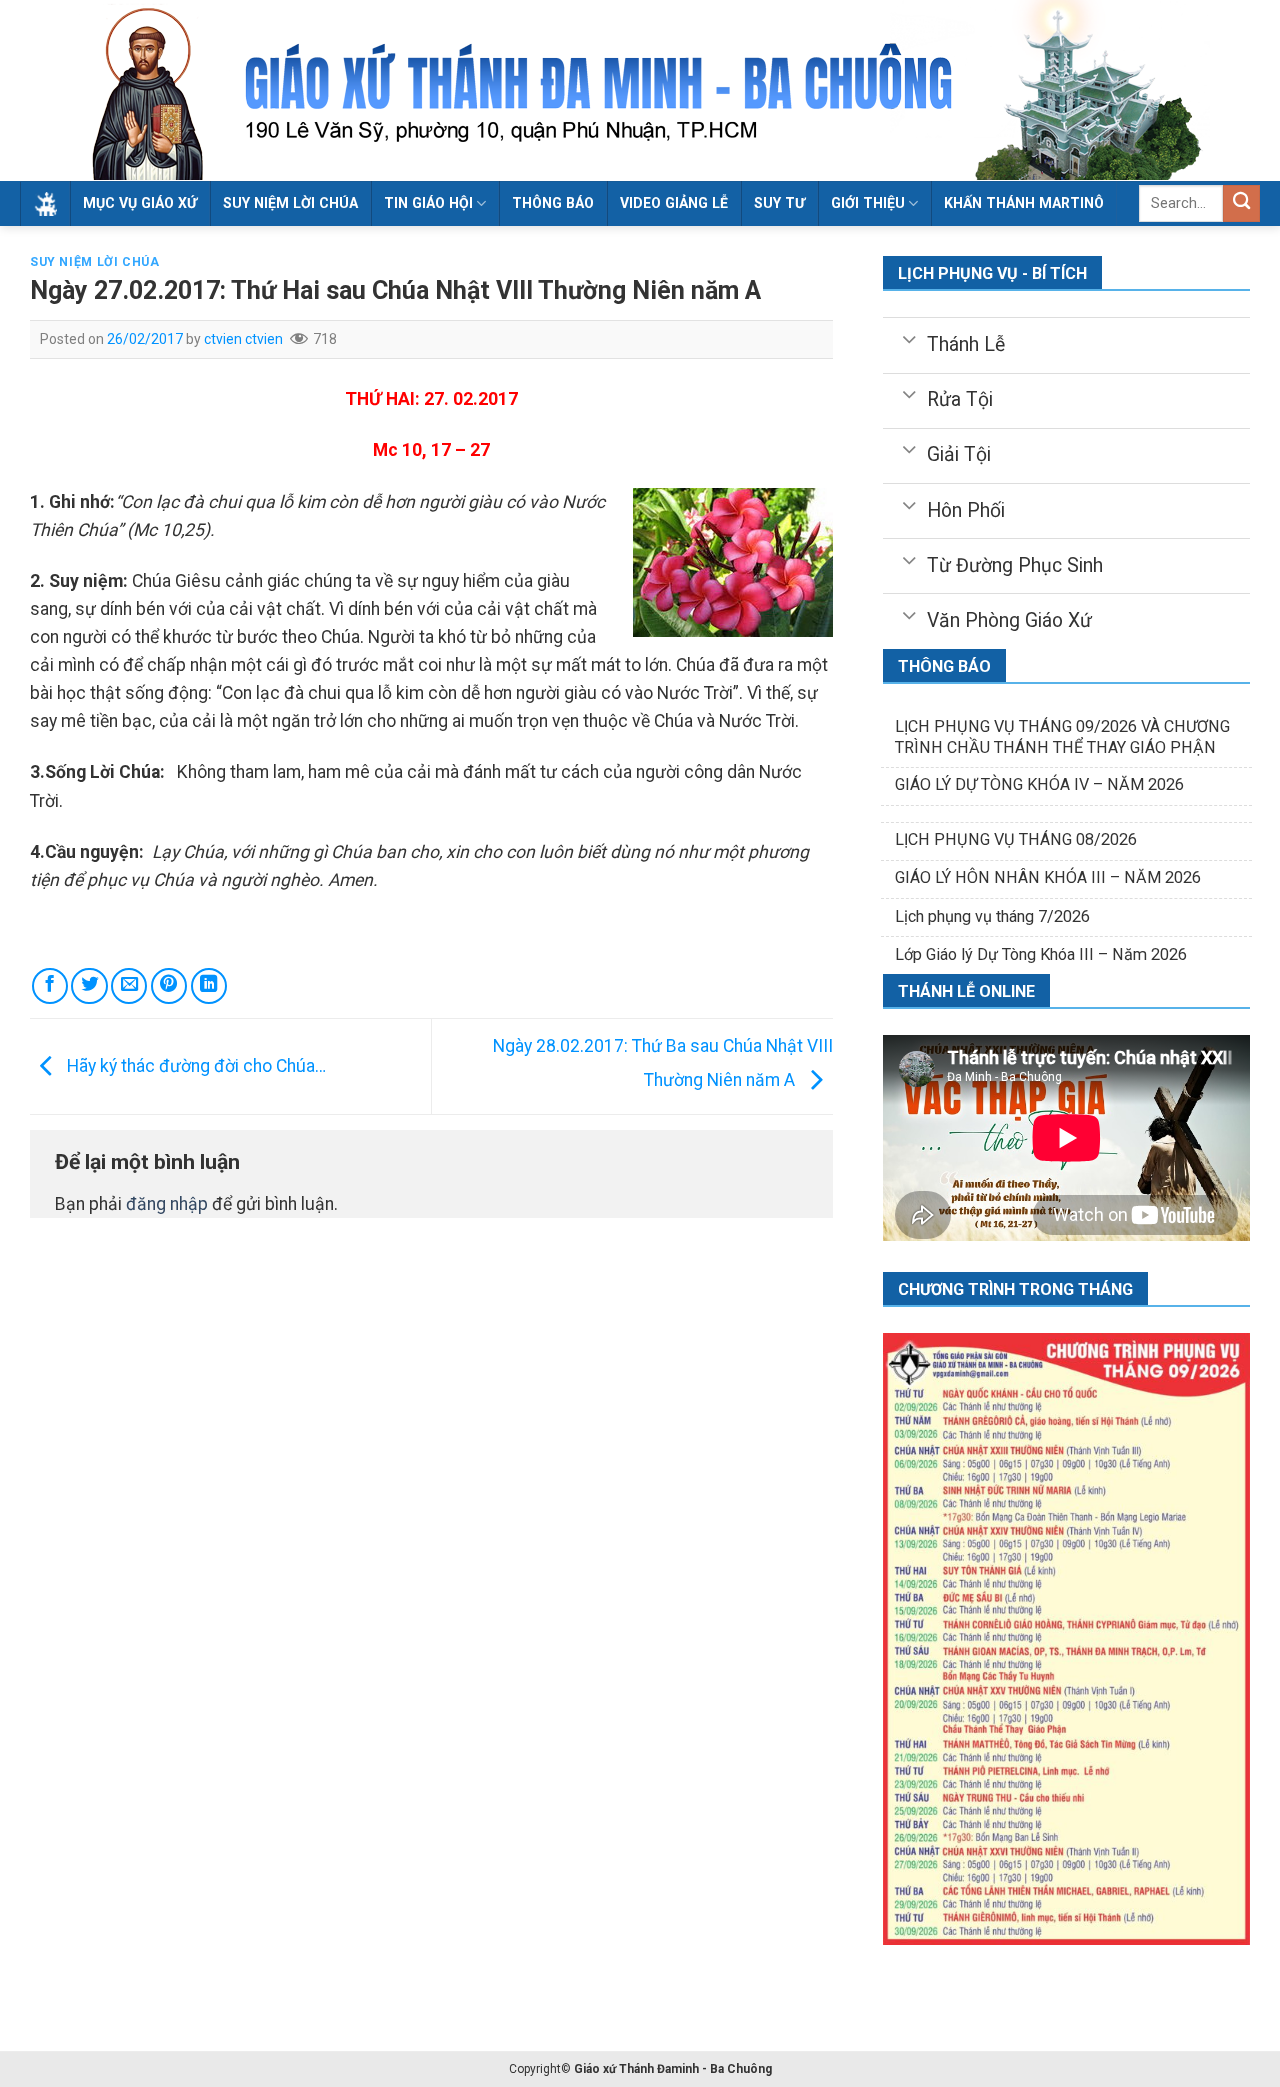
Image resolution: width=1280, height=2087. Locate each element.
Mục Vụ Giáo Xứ (140, 203)
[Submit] (1241, 203)
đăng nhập (167, 1204)
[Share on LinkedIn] (209, 986)
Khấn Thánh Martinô (1024, 203)
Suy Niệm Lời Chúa (290, 203)
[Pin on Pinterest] (169, 986)
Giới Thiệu (868, 203)
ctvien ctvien (243, 339)
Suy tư (779, 203)
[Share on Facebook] (50, 986)
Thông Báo (553, 203)
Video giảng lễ (674, 203)
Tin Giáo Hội (428, 203)
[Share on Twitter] (89, 986)
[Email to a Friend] (129, 986)
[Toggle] (909, 338)
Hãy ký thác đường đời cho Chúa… (194, 1066)
